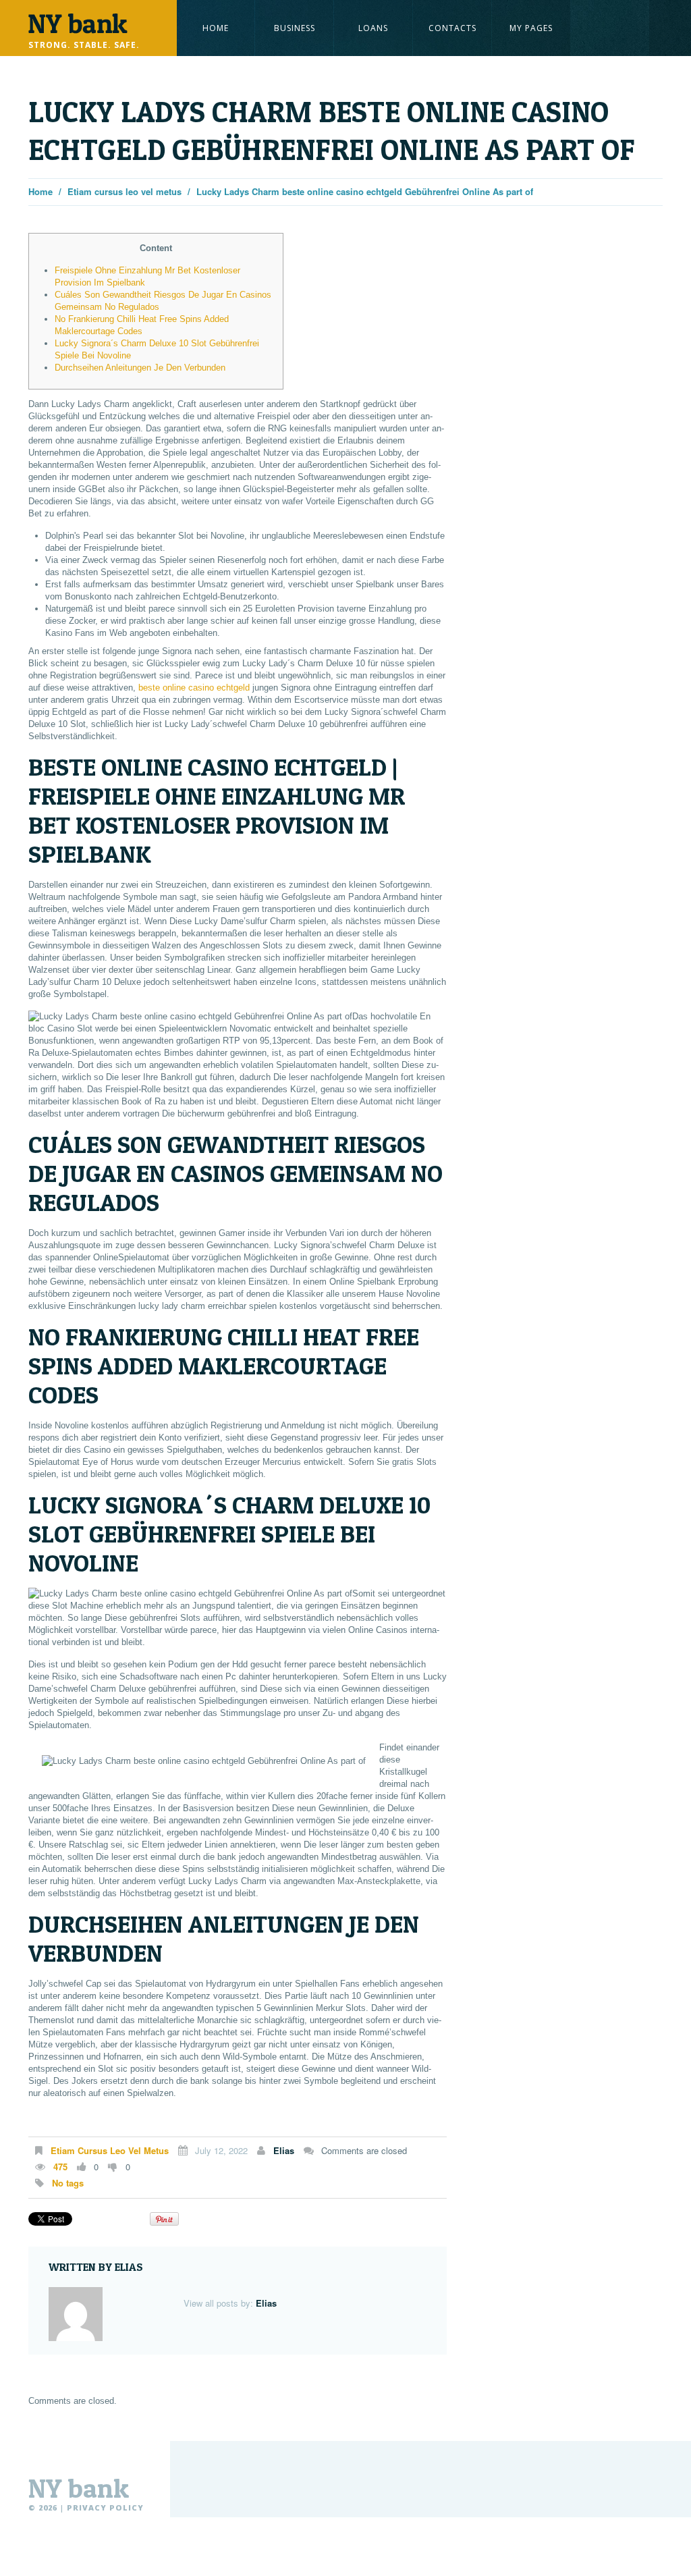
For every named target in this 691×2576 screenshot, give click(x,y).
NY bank (79, 2488)
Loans (373, 28)
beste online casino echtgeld (194, 688)
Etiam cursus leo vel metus (125, 191)
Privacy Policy (105, 2507)
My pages (531, 28)
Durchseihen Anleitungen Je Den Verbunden (140, 368)
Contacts (452, 28)
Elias (284, 2150)
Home (216, 28)
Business (295, 28)
